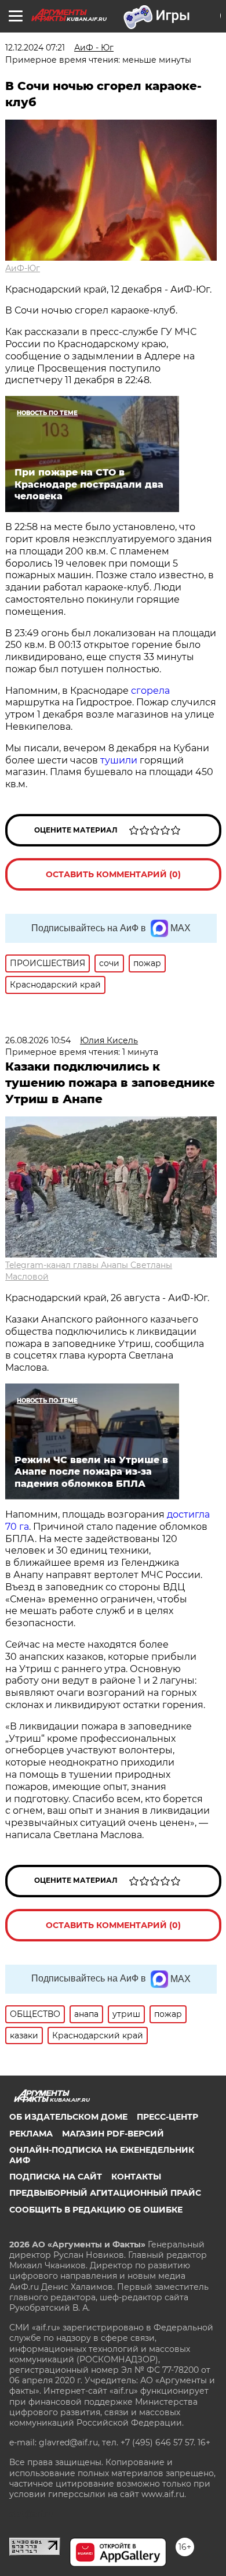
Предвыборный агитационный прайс (105, 2193)
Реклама (31, 2134)
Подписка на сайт (56, 2177)
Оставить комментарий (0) (113, 874)
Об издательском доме (68, 2117)
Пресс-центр (167, 2117)
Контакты (136, 2177)
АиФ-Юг (23, 268)
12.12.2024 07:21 (35, 48)
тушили (120, 760)
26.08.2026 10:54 (38, 1040)
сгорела (150, 691)
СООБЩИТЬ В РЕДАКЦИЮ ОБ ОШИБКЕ (96, 2210)
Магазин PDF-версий (113, 2134)
